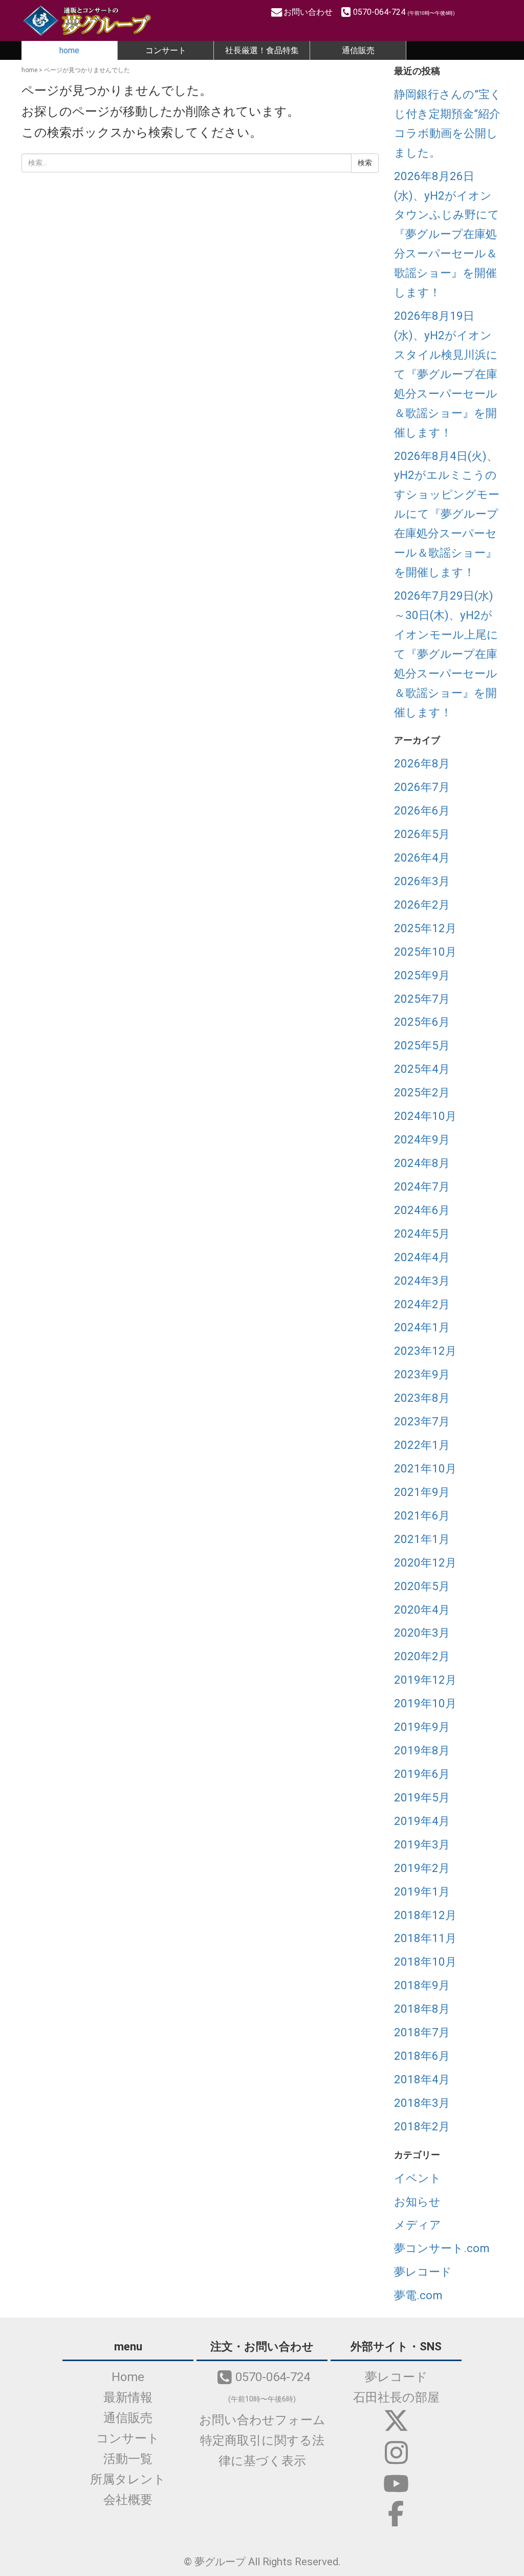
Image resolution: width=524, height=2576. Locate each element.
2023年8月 (422, 1398)
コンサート (166, 50)
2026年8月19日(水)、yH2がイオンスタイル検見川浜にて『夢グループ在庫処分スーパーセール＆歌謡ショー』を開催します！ (446, 374)
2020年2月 (422, 1656)
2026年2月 (422, 905)
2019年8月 (422, 1750)
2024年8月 (422, 1163)
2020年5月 (422, 1586)
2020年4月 (422, 1610)
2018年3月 (422, 2103)
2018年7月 (422, 2032)
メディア (418, 2225)
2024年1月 (422, 1327)
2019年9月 (422, 1727)
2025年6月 (422, 1022)
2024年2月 (422, 1304)
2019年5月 (422, 1797)
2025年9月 (422, 975)
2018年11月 (425, 1938)
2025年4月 (422, 1069)
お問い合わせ (309, 12)
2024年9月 (422, 1139)
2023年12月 (425, 1351)
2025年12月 (425, 928)
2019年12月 (425, 1680)
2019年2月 (422, 1868)
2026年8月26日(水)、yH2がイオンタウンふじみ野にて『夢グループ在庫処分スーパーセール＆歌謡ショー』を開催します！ (447, 234)
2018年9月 (422, 1985)
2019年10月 (425, 1703)
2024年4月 (422, 1257)
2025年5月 (422, 1045)
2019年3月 (422, 1844)
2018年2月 (422, 2126)
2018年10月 (425, 1962)
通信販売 (358, 50)
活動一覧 (128, 2459)
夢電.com (418, 2295)
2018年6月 (422, 2056)
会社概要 (128, 2500)
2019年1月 (422, 1891)
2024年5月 (422, 1234)
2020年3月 (422, 1633)
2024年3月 (422, 1281)
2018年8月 (422, 2009)
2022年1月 (422, 1445)
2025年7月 (422, 999)
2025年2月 (422, 1092)
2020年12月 (425, 1562)
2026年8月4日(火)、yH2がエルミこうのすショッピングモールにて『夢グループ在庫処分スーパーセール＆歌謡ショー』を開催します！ (447, 514)
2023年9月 (422, 1374)
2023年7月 (422, 1421)
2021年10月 (425, 1468)
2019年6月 (422, 1774)
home (69, 50)
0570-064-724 (404, 12)
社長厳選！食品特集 (262, 50)
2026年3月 (422, 881)
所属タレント (128, 2479)
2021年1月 (422, 1539)
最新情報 (128, 2397)
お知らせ (417, 2201)
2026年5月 (422, 834)
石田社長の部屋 (396, 2397)
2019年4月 (422, 1821)
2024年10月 (425, 1116)
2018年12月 (425, 1915)
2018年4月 (422, 2079)
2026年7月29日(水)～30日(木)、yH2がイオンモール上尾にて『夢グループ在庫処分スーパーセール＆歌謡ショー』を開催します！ (446, 654)
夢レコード (423, 2272)
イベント (418, 2178)
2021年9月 (422, 1492)
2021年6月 (422, 1515)
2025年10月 (425, 952)
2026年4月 (422, 857)
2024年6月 (422, 1210)
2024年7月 (422, 1186)
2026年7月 (422, 787)
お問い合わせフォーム (262, 2420)
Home (128, 2377)
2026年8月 (422, 763)
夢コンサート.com (442, 2248)
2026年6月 (422, 810)
